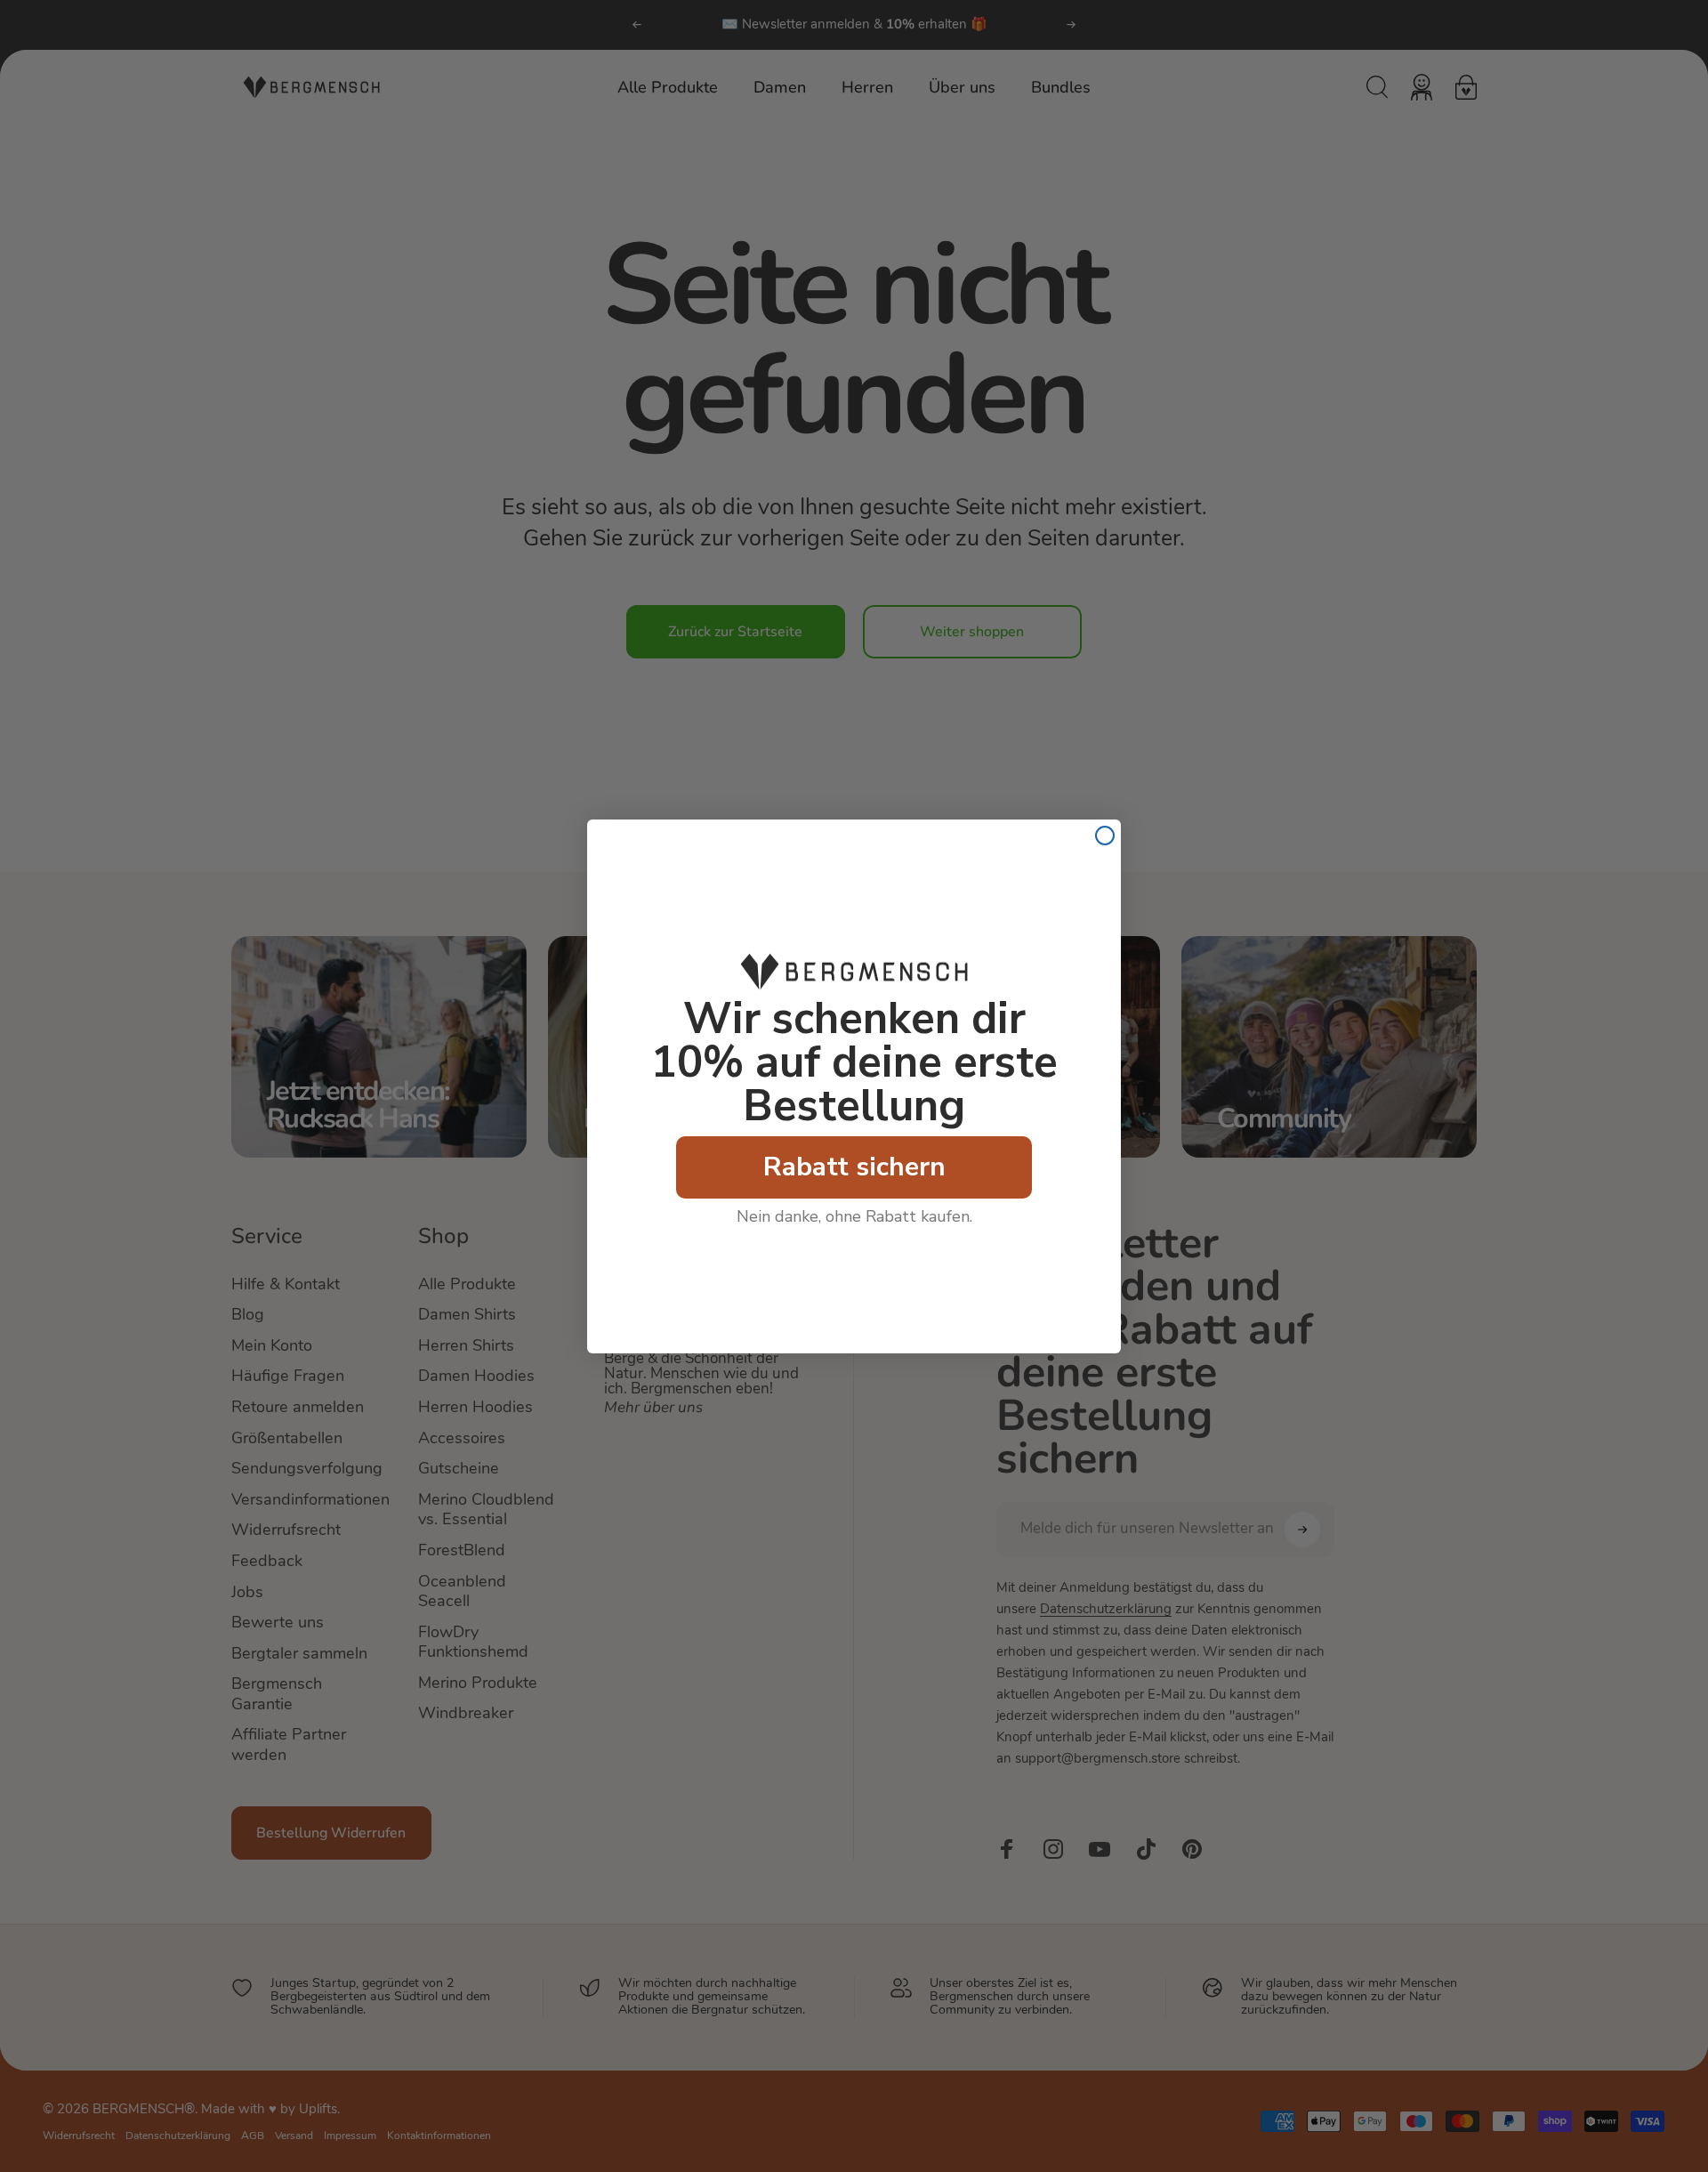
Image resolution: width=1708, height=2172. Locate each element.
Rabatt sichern (854, 1167)
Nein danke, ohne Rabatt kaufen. (854, 1216)
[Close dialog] (1105, 836)
